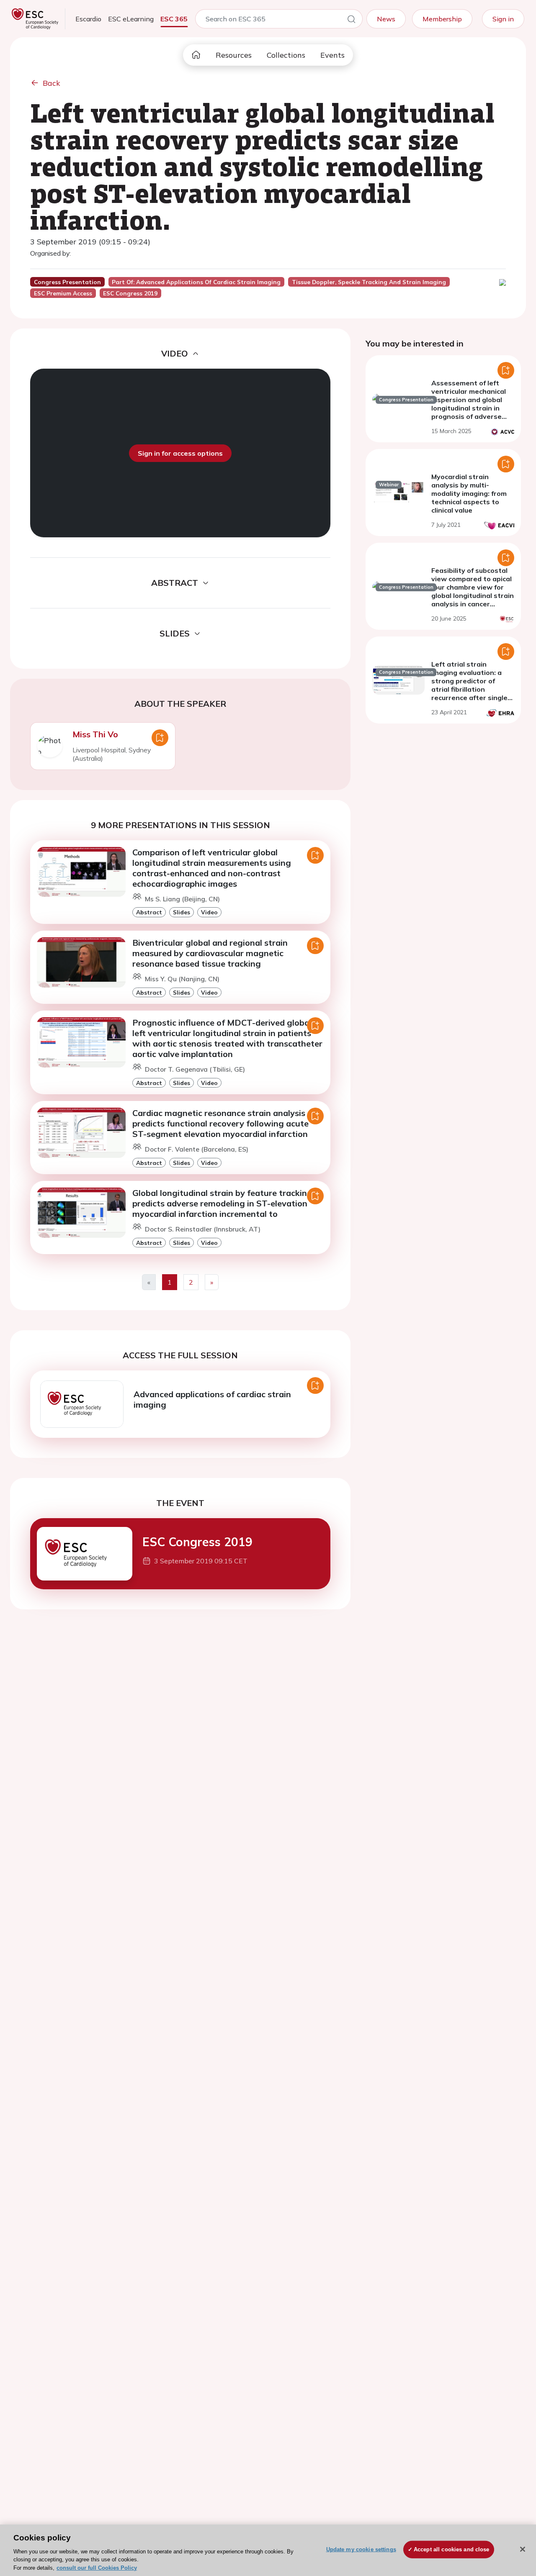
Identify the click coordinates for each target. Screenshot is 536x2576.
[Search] (351, 21)
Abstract (149, 912)
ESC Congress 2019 (197, 1542)
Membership (442, 19)
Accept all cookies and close (452, 2549)
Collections (286, 55)
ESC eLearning (131, 19)
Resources (234, 55)
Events (332, 55)
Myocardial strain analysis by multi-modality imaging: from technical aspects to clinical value (469, 493)
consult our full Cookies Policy (97, 2567)
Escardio (88, 19)
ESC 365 (174, 19)
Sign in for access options (180, 453)
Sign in (503, 19)
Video (209, 912)
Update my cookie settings (361, 2549)
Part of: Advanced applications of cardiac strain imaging (196, 282)
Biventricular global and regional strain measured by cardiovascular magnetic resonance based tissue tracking (210, 953)
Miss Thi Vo (95, 734)
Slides (182, 912)
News (386, 19)
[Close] (523, 2549)
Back (52, 83)
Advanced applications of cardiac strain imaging (212, 1399)
